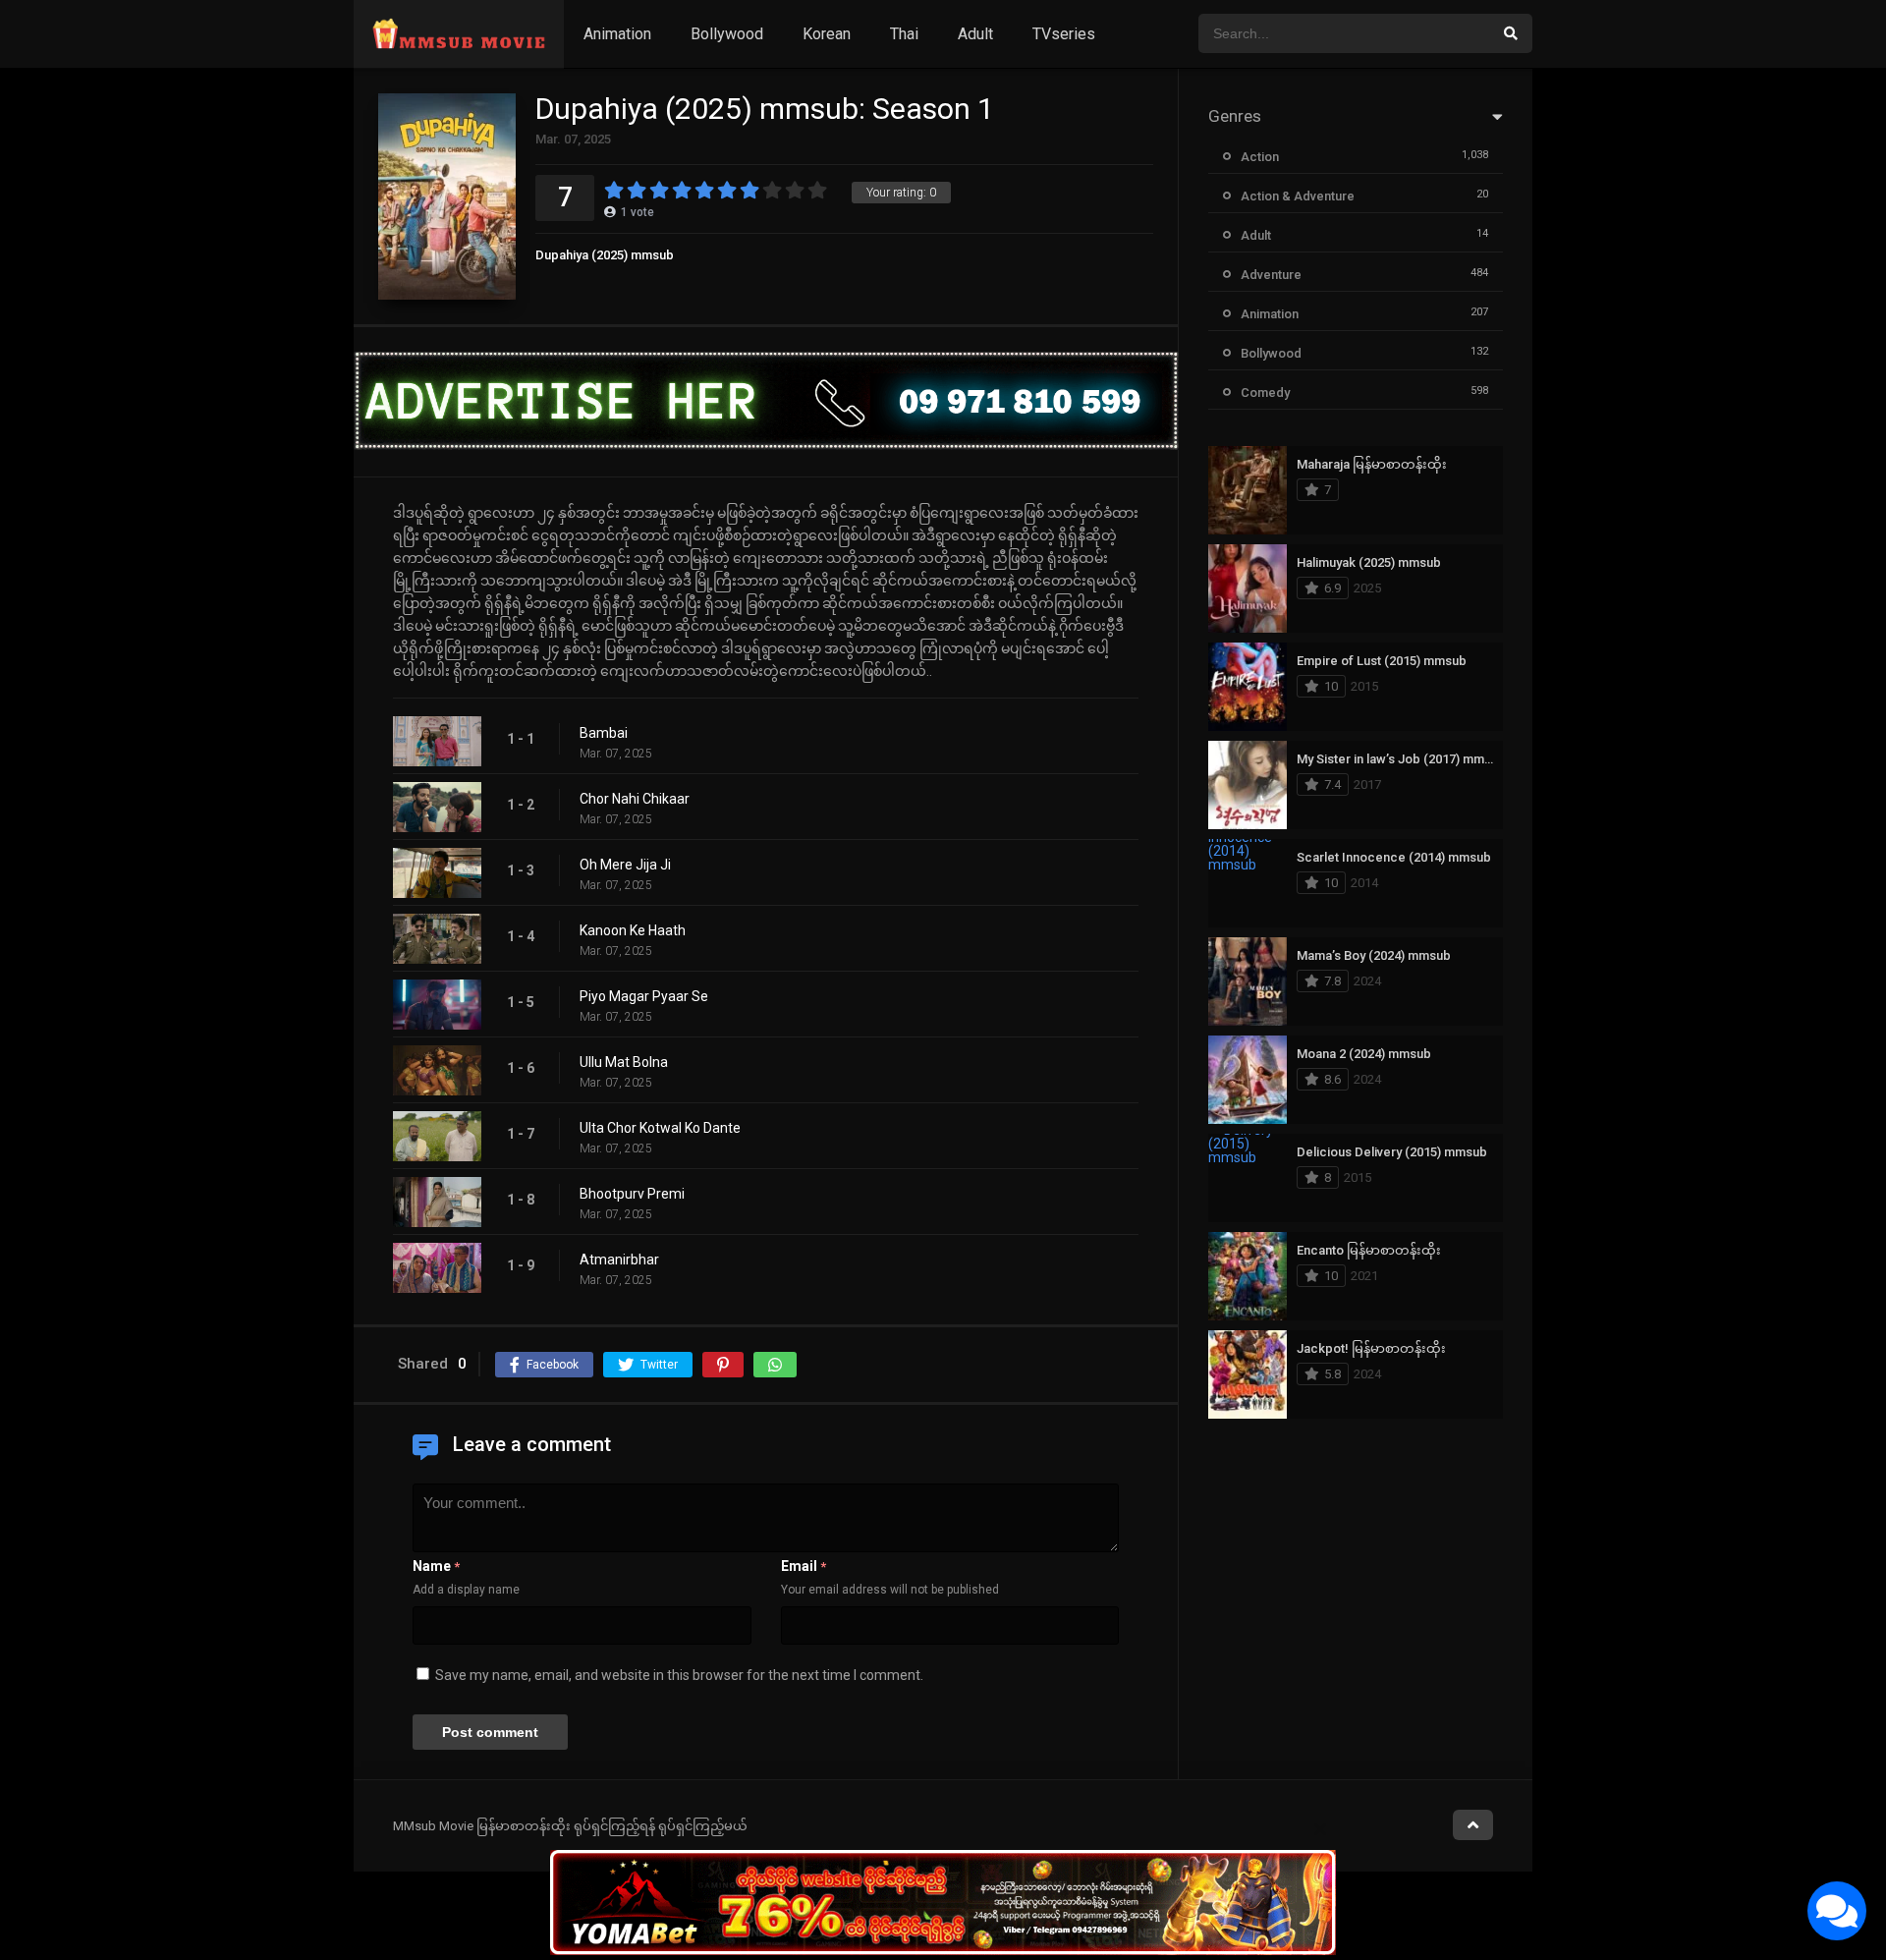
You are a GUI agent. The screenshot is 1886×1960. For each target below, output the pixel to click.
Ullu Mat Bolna (624, 1062)
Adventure (1271, 275)
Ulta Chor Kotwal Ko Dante (660, 1128)
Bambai (604, 733)
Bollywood (727, 34)
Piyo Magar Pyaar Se (644, 996)
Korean (827, 34)
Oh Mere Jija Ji (625, 865)
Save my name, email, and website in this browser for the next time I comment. (679, 1675)
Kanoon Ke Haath (633, 930)
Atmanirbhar (619, 1260)
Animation (617, 34)
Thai (904, 34)
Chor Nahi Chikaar (635, 799)
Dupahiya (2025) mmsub (605, 255)
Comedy (1265, 392)
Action (1260, 157)
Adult (975, 34)
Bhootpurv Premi (632, 1194)
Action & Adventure (1298, 196)
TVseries (1064, 34)
